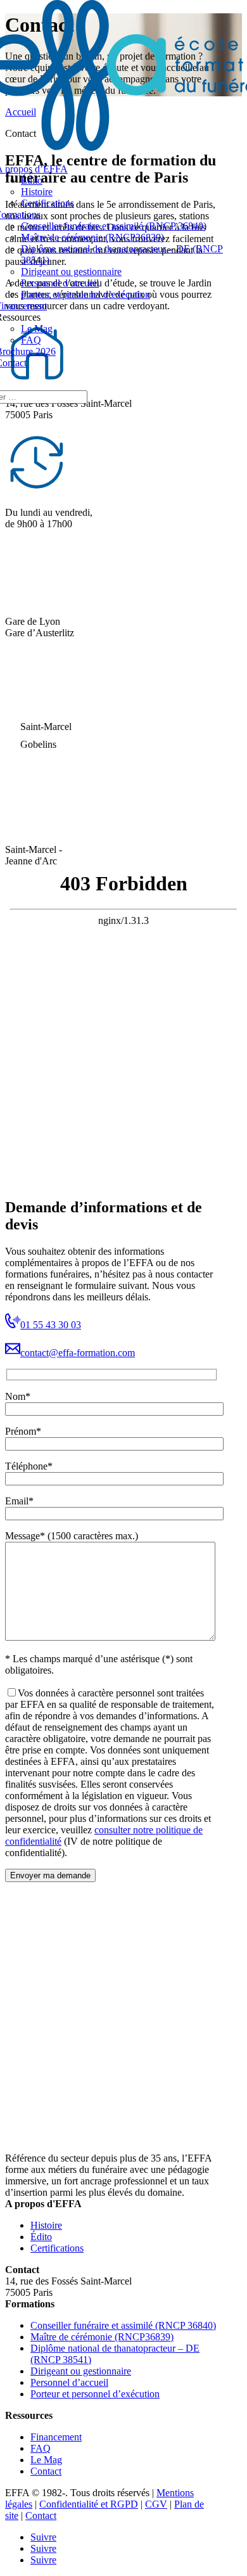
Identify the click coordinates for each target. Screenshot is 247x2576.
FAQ (31, 340)
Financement (56, 2437)
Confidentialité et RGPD (89, 2504)
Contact (46, 2471)
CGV (156, 2504)
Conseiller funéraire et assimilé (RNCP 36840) (114, 226)
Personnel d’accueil (60, 283)
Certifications (47, 203)
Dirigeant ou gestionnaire (71, 272)
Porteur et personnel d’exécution (85, 294)
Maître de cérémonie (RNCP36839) (92, 237)
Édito (32, 180)
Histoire (37, 192)
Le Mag (37, 329)
